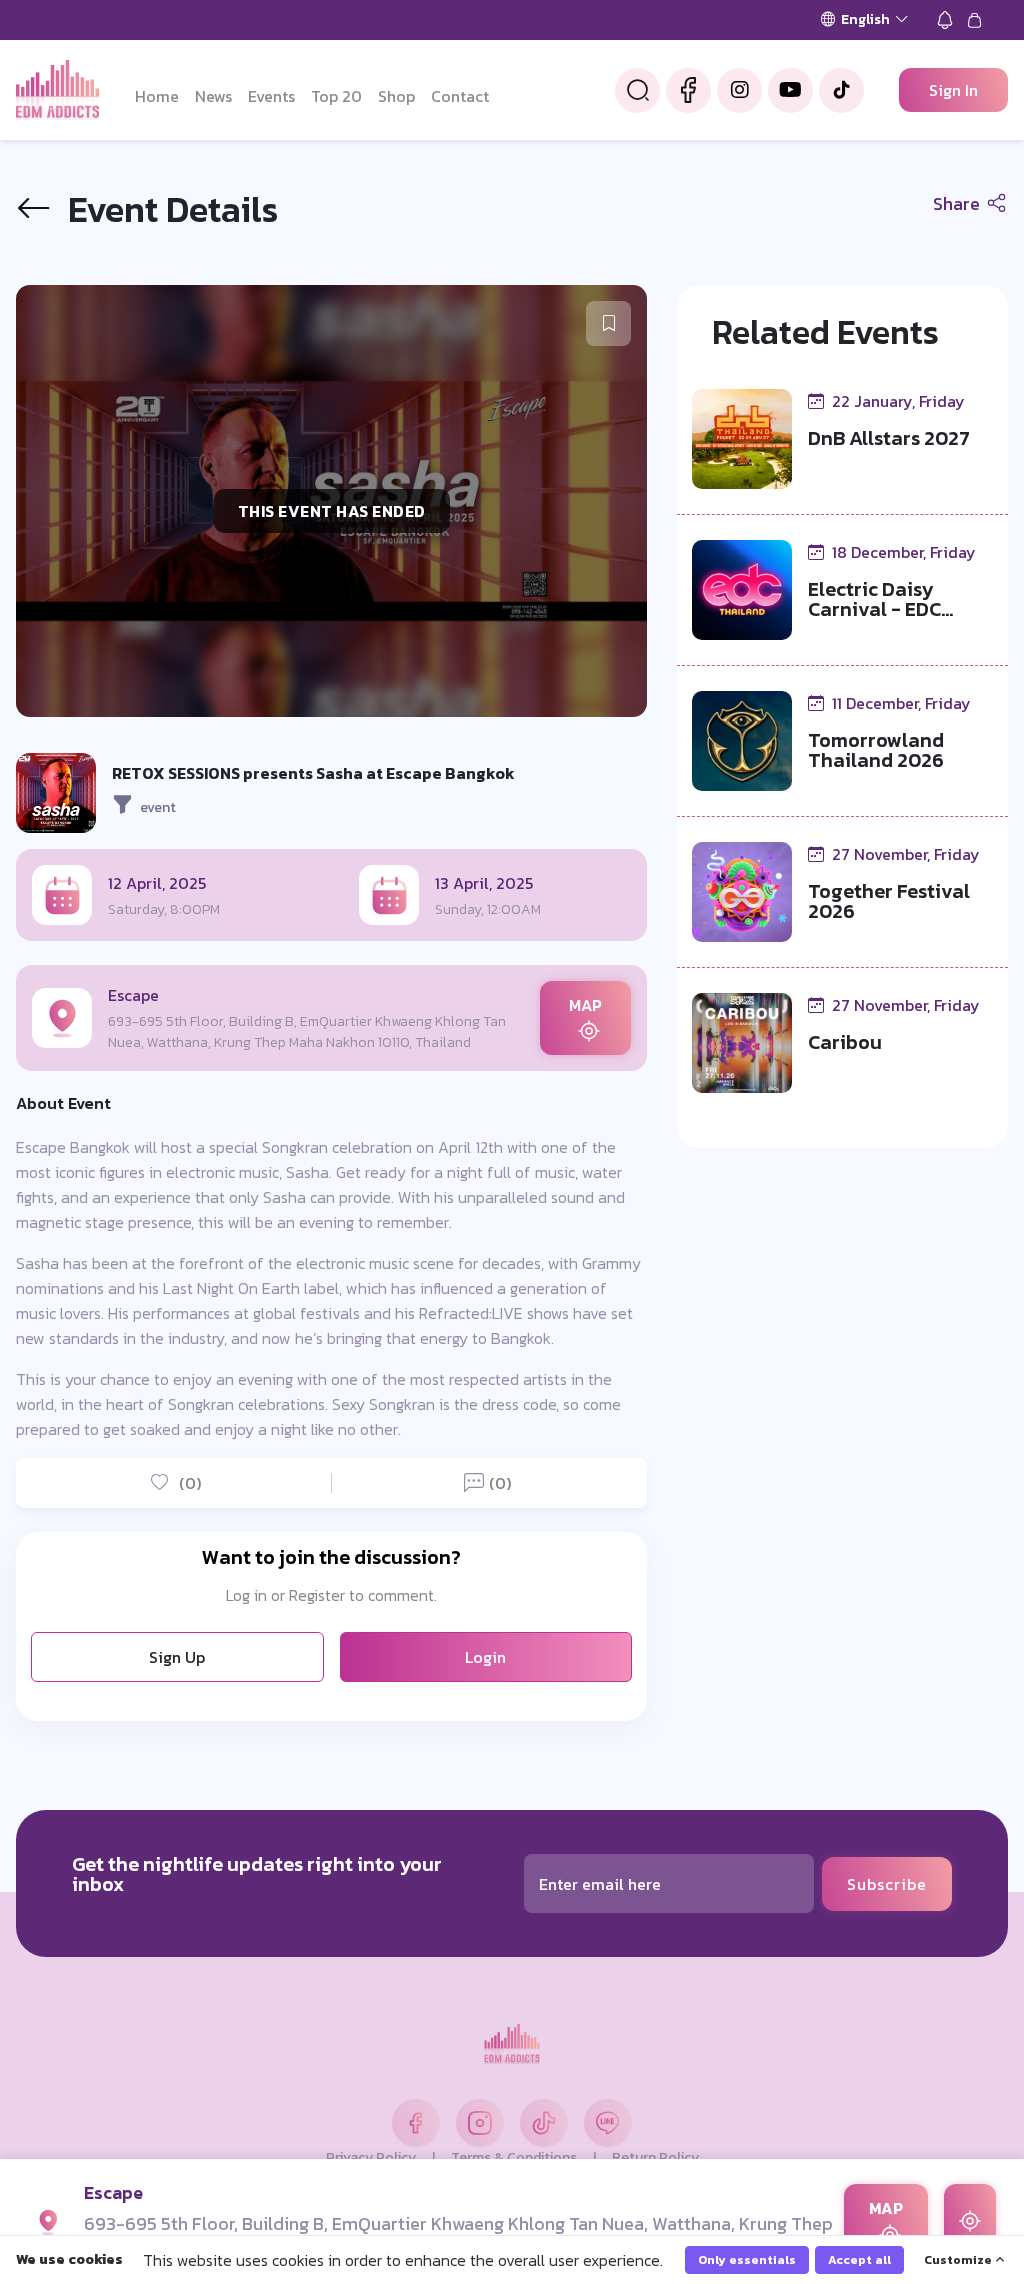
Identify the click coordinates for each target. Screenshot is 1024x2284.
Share (958, 203)
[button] (608, 323)
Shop (396, 96)
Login (485, 1657)
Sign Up (177, 1657)
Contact (460, 96)
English (865, 19)
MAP (585, 1005)
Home (157, 96)
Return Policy (655, 2157)
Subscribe (887, 1884)
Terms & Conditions (514, 2157)
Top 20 (336, 96)
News (213, 96)
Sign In (953, 90)
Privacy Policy (371, 2157)
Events (271, 96)
